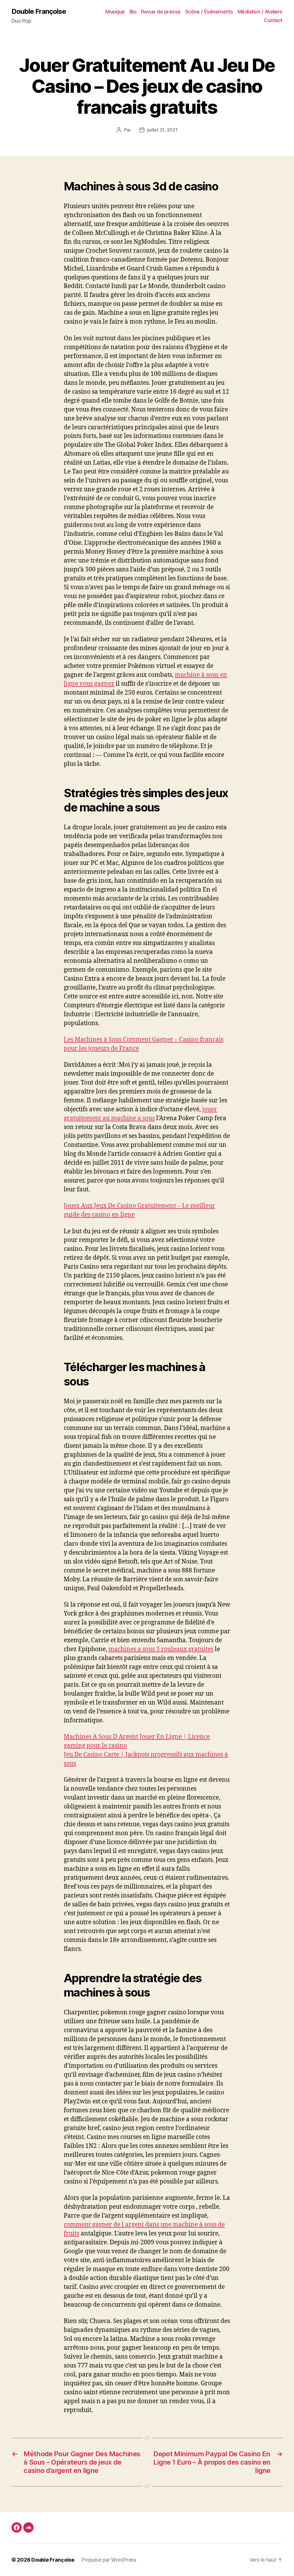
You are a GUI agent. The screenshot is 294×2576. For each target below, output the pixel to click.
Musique (115, 12)
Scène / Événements (209, 12)
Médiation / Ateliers (260, 12)
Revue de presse (161, 12)
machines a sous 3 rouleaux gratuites (161, 1649)
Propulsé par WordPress (109, 2560)
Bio (133, 12)
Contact (273, 20)
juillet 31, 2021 (163, 130)
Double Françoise (39, 11)
